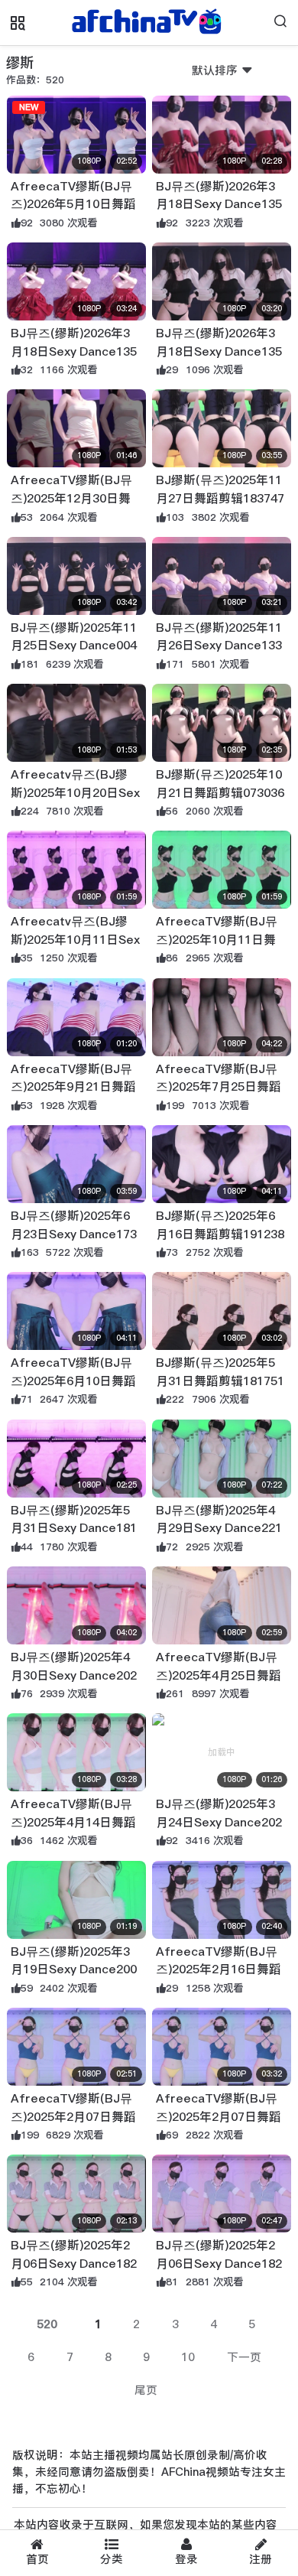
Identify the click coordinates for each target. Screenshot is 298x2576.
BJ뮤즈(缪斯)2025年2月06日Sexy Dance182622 (219, 2263)
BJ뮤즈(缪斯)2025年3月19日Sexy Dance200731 (74, 1969)
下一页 (244, 2357)
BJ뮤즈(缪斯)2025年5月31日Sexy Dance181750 (74, 1528)
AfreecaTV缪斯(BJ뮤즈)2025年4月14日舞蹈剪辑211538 (73, 1822)
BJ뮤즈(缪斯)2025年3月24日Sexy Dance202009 (219, 1822)
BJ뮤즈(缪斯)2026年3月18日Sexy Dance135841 (219, 204)
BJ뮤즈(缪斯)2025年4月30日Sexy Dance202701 (74, 1675)
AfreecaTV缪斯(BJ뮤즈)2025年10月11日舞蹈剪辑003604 (217, 939)
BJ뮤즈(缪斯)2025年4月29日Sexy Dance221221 (219, 1528)
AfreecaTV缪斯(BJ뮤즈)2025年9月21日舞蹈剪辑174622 (73, 1087)
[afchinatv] (149, 23)
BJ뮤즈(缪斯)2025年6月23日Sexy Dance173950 (74, 1234)
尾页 (146, 2390)
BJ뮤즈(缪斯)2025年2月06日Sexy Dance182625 (74, 2263)
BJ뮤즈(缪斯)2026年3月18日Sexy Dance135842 (74, 351)
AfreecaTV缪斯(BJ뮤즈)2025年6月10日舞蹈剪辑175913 (73, 1381)
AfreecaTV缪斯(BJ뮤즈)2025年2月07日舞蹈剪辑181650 (219, 2116)
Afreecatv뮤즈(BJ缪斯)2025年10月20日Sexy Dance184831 (75, 792)
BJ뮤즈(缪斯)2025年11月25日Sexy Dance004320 (74, 646)
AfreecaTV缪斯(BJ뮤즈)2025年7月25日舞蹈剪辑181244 (219, 1087)
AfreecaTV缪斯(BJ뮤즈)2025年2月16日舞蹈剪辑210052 (219, 1969)
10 (188, 2357)
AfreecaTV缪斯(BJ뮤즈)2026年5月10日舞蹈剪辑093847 (73, 204)
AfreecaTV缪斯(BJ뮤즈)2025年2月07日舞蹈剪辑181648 (73, 2116)
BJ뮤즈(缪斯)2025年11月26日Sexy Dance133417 (219, 646)
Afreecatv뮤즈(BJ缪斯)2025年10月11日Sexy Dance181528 (75, 939)
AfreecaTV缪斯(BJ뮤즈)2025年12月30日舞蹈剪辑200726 (71, 498)
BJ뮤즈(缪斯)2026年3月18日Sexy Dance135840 (219, 351)
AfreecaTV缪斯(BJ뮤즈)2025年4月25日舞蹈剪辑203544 (219, 1675)
